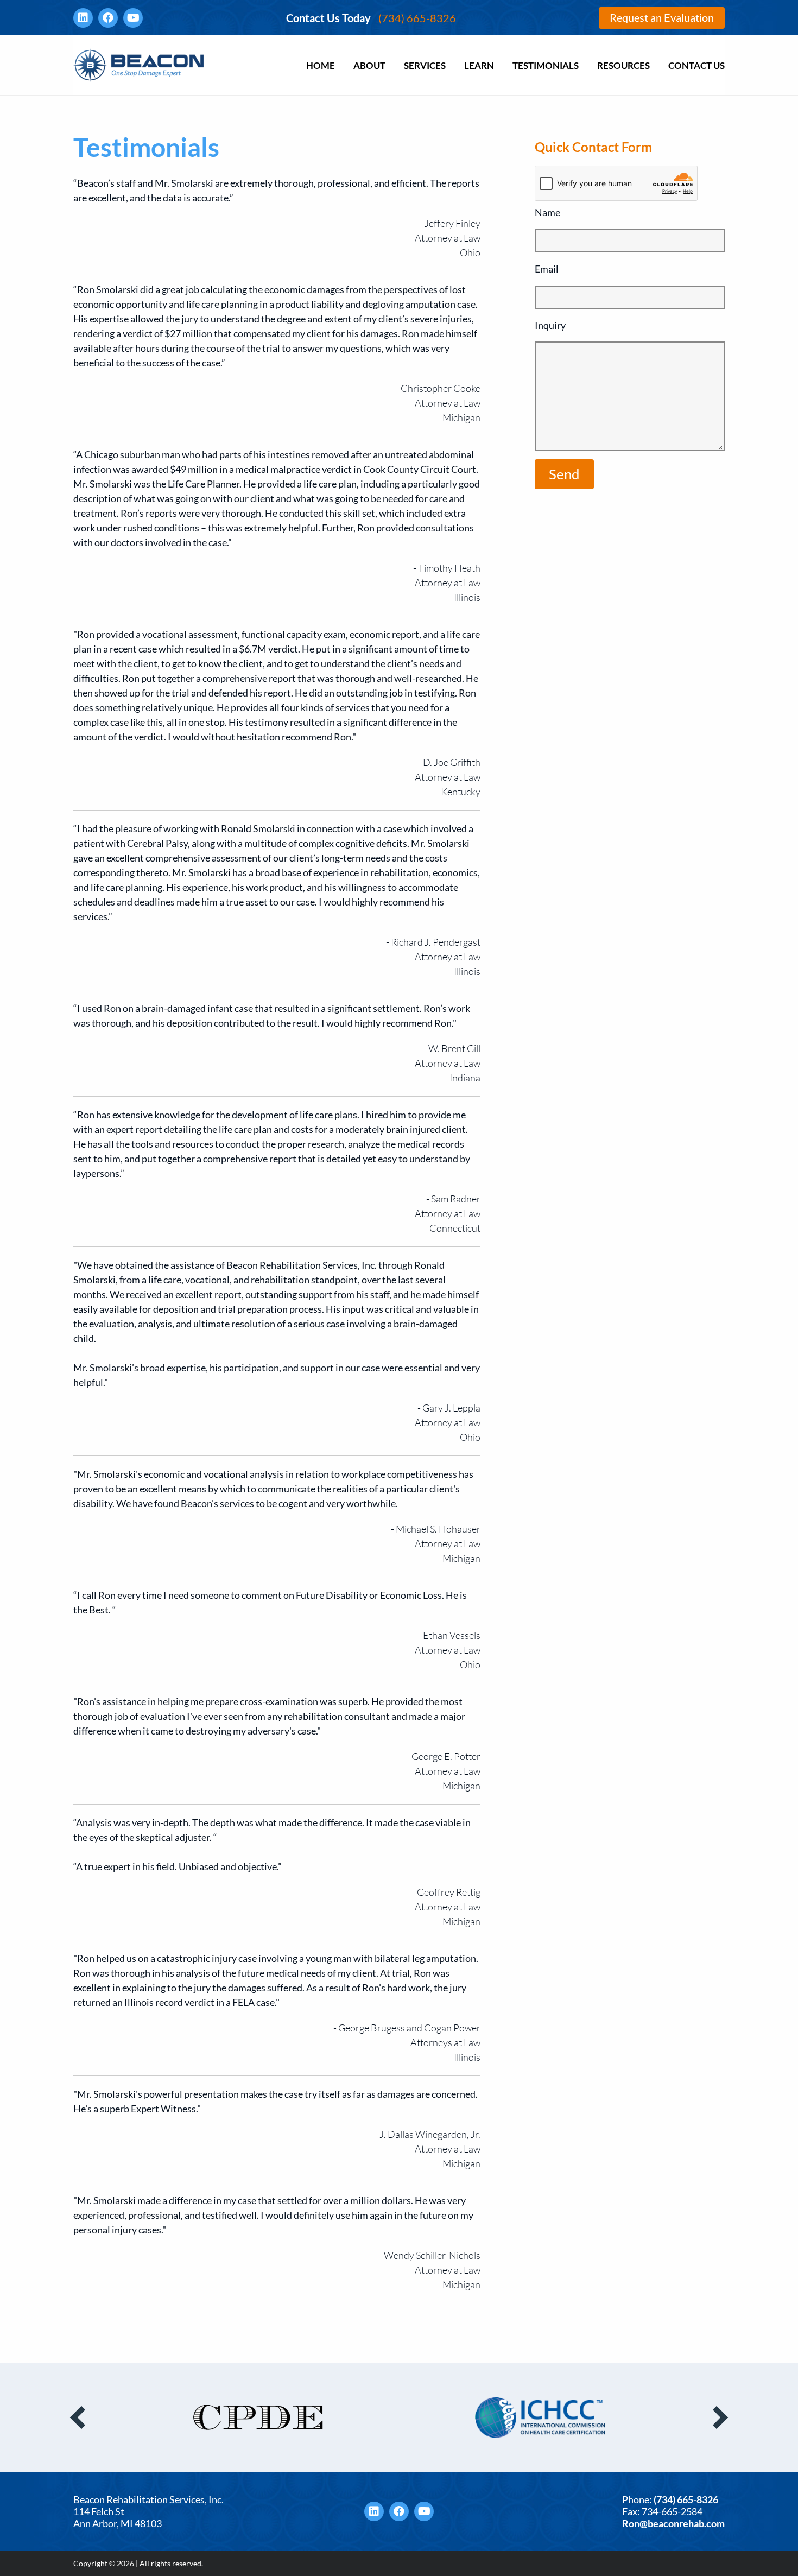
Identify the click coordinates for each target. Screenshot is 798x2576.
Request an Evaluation (662, 17)
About (369, 65)
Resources (623, 65)
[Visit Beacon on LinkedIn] (83, 18)
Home (321, 65)
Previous (81, 2417)
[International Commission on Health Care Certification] (258, 2418)
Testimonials (546, 65)
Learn (479, 65)
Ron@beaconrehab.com (673, 2523)
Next (717, 2417)
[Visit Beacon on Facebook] (108, 18)
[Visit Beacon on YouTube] (133, 18)
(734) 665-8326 (371, 18)
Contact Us (696, 65)
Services (425, 65)
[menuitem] (321, 65)
